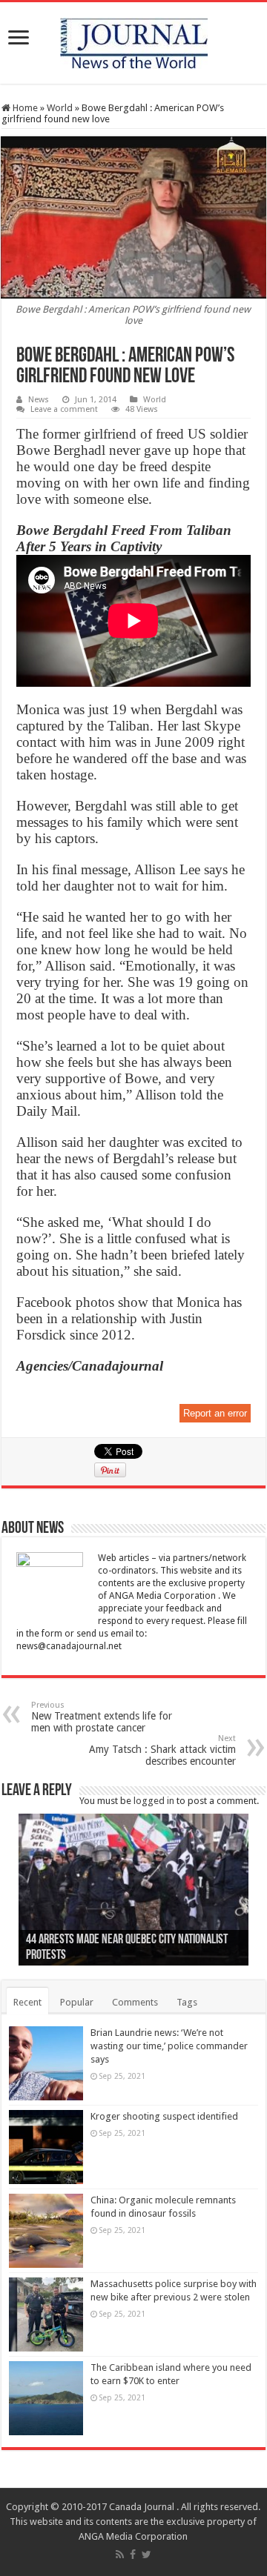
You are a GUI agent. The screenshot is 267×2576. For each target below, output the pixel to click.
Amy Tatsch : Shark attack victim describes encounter (162, 1750)
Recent (27, 2002)
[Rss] (120, 2555)
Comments (135, 2002)
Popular (77, 2002)
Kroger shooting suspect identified (164, 2116)
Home (24, 108)
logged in (154, 1801)
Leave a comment (64, 409)
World (60, 108)
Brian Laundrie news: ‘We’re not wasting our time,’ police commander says (169, 2046)
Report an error (215, 1413)
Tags (187, 2002)
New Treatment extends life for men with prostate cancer (102, 1717)
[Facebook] (133, 2555)
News (39, 400)
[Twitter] (146, 2555)
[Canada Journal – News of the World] (134, 40)
